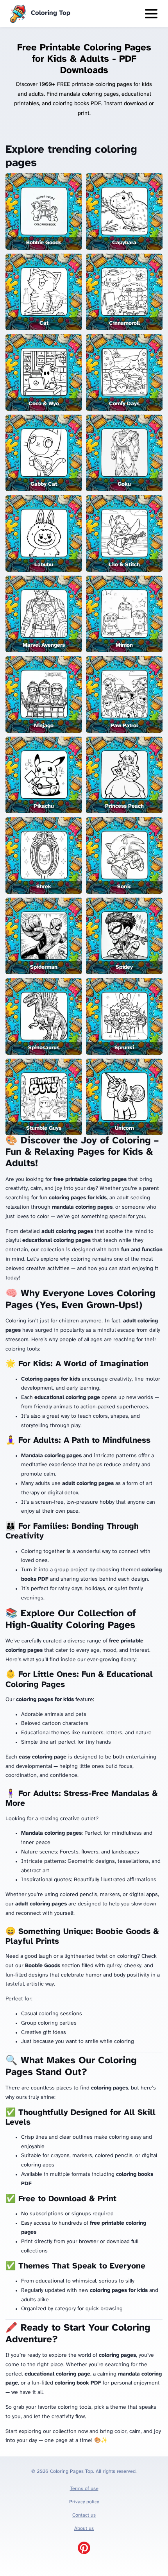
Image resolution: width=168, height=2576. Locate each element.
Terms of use (84, 2489)
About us (84, 2529)
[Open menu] (151, 14)
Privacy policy (84, 2502)
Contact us (84, 2515)
